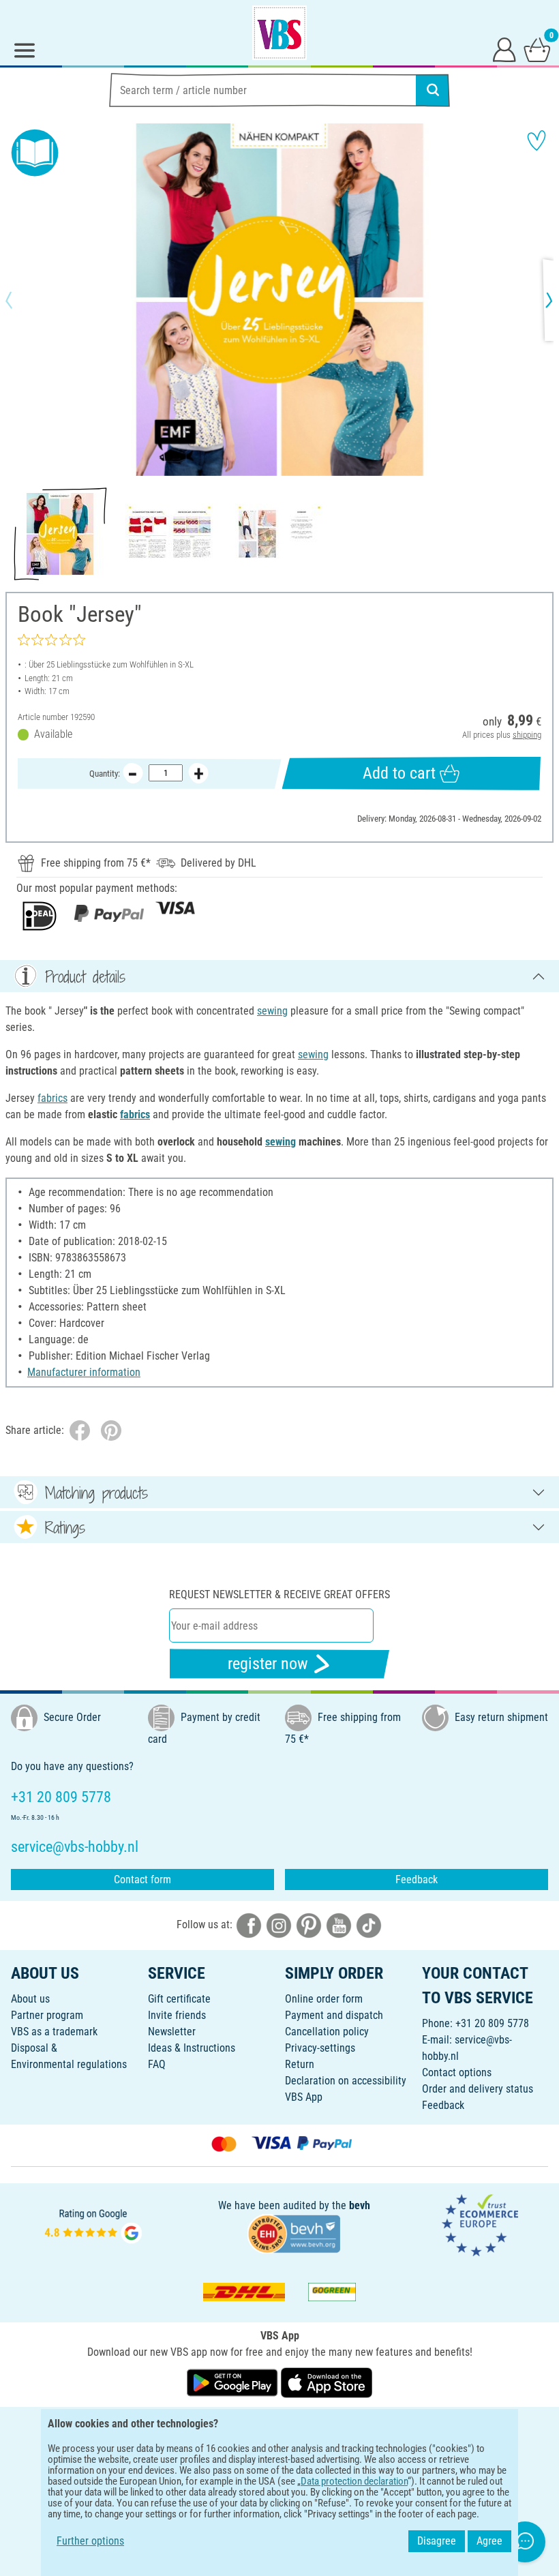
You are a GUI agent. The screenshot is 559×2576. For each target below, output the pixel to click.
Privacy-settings (320, 2048)
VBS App (304, 2097)
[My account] (504, 49)
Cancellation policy (327, 2032)
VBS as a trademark (54, 2032)
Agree (489, 2541)
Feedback (417, 1879)
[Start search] (433, 90)
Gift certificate (179, 1999)
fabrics (52, 1098)
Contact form (142, 1879)
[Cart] (537, 49)
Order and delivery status (478, 2089)
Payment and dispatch (334, 2015)
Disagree (437, 2541)
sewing (272, 1011)
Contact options (457, 2072)
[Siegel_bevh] (294, 2233)
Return (300, 2064)
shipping (527, 735)
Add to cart (399, 773)
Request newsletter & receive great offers (279, 1594)
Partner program (47, 2015)
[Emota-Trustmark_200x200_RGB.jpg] (480, 2225)
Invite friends (177, 2015)
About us (30, 1999)
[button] (20, 300)
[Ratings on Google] (93, 2225)
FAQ (157, 2064)
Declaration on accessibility (346, 2081)
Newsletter (172, 2032)
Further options (90, 2541)
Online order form (324, 1999)
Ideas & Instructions (192, 2048)
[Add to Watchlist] (537, 140)
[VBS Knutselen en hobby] (279, 33)
